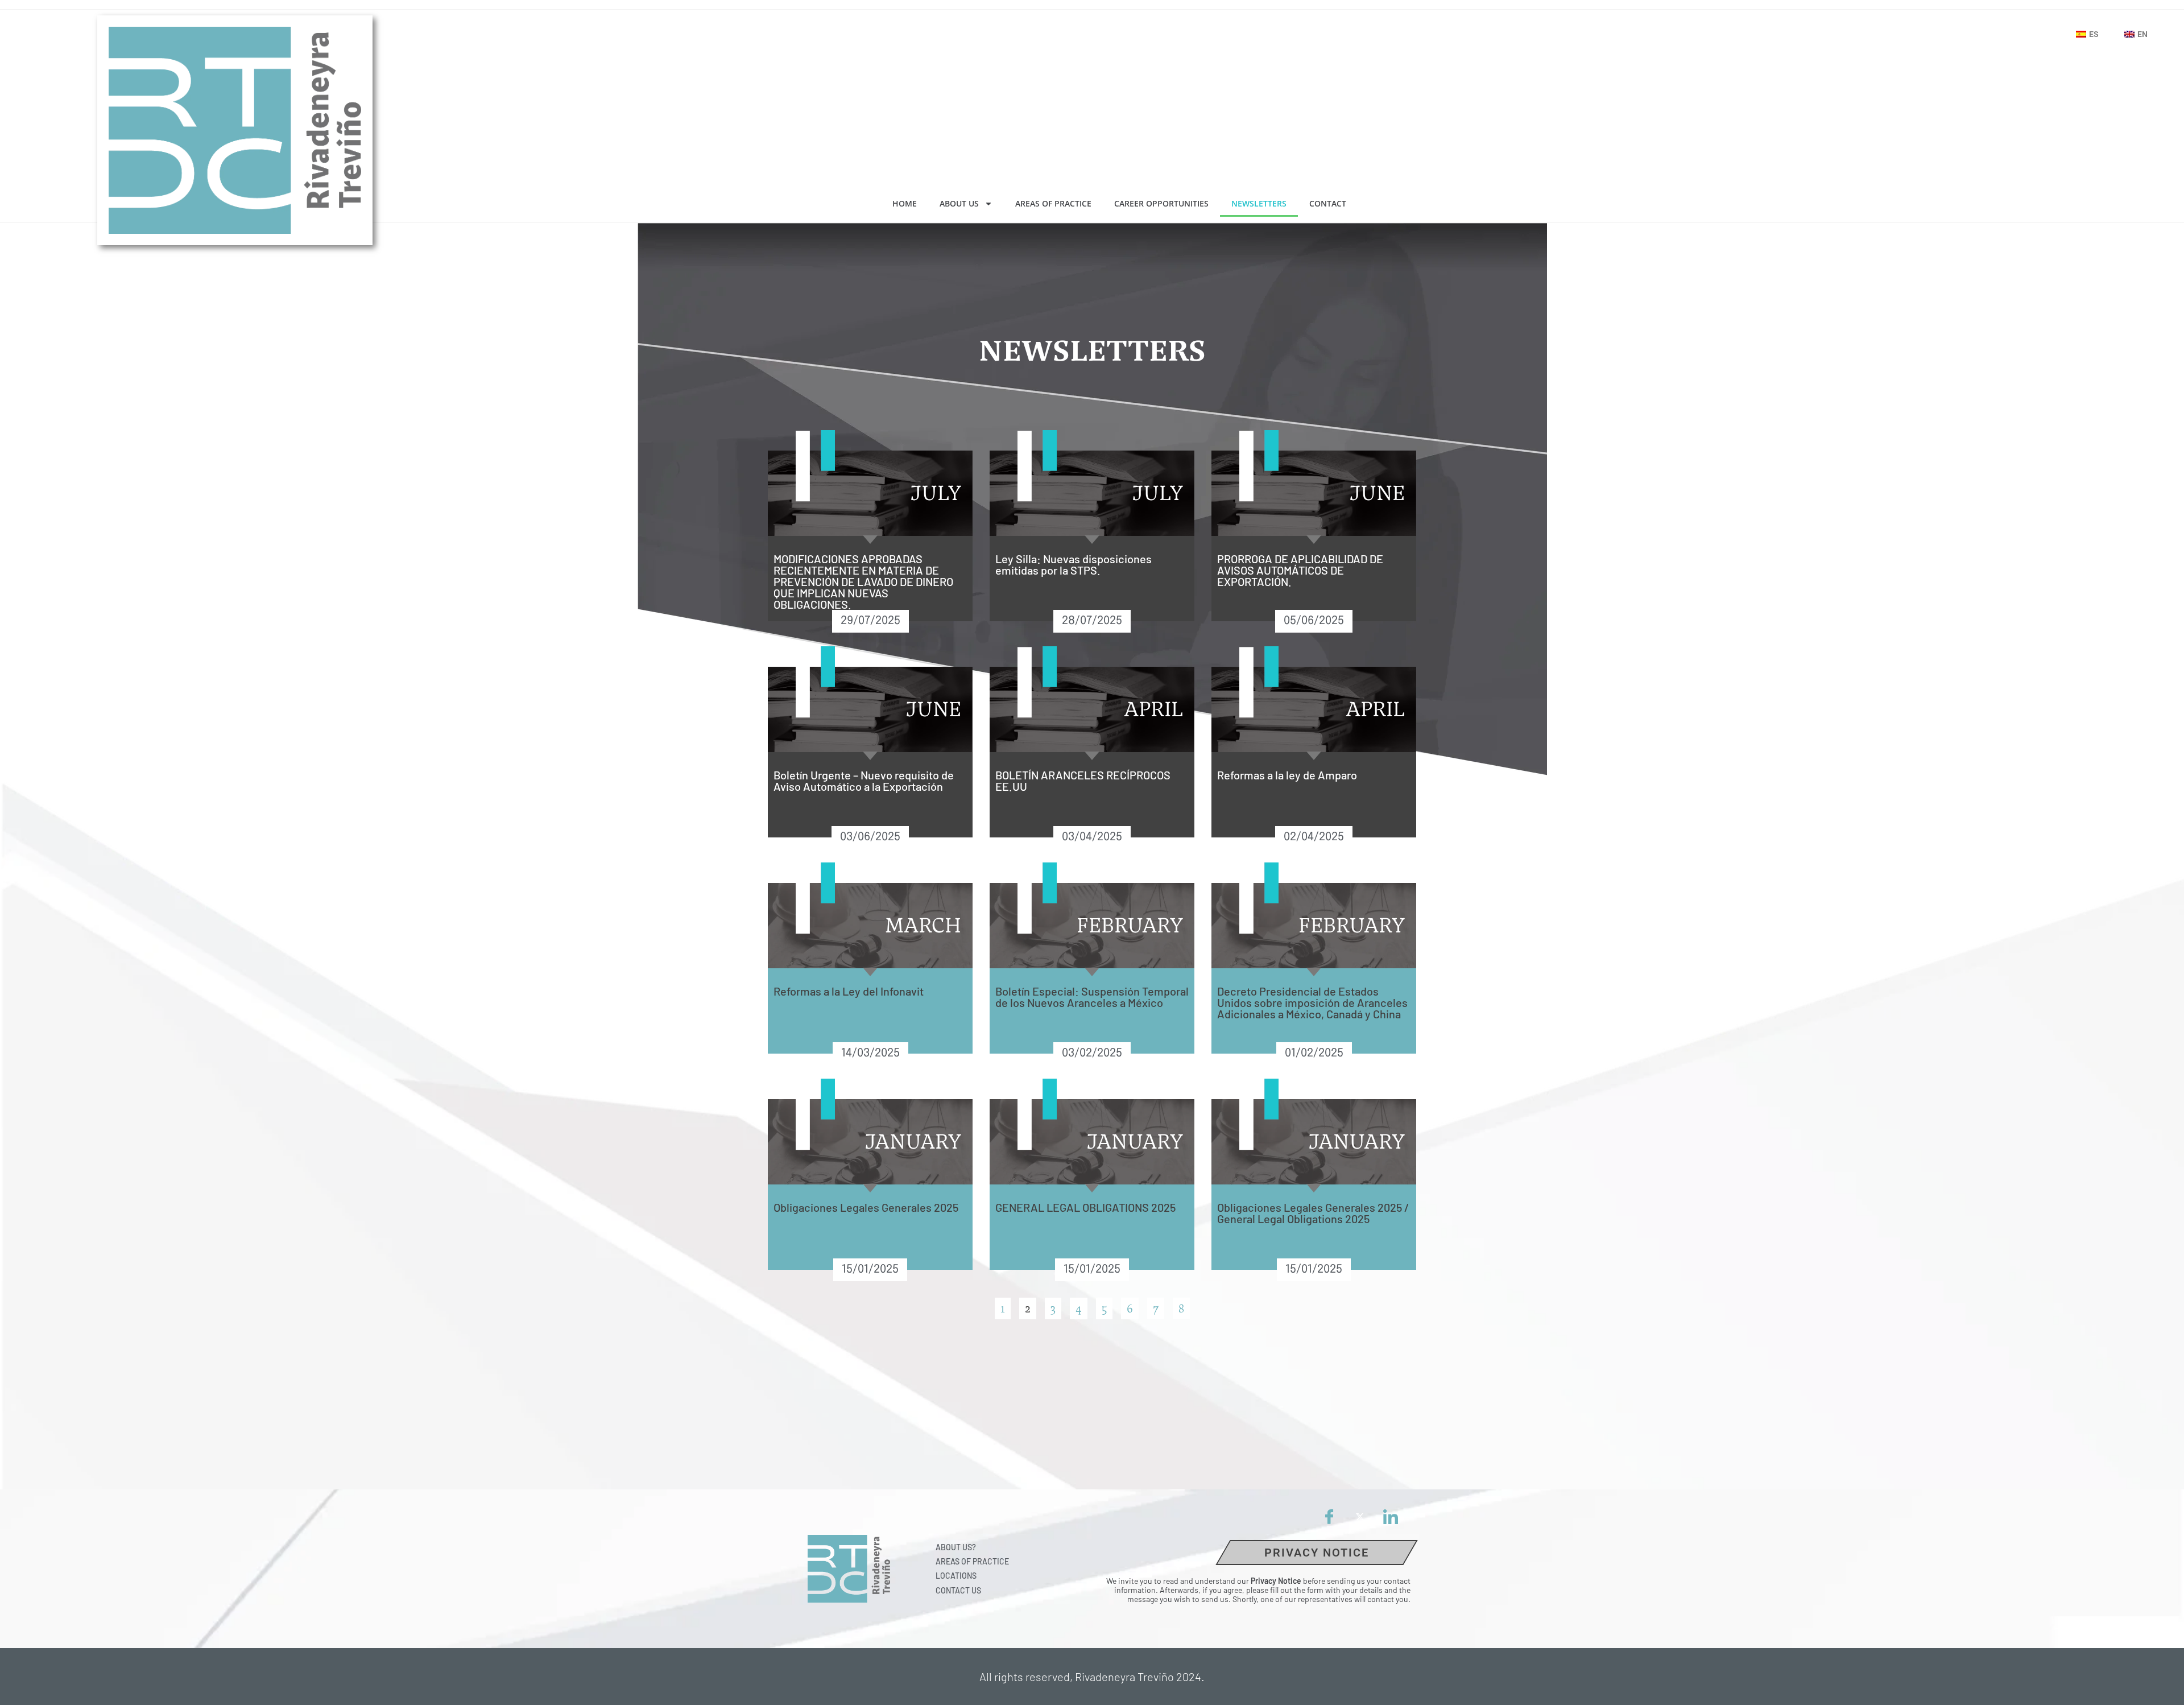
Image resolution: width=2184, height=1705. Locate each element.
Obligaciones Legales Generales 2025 (866, 1207)
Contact (1328, 203)
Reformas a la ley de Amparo (1287, 775)
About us (959, 203)
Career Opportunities (1161, 203)
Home (905, 203)
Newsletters (1259, 203)
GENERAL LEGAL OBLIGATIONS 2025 (1085, 1207)
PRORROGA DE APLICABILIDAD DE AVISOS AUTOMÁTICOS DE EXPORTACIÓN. (1300, 570)
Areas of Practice (1053, 203)
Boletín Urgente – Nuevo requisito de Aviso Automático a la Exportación (864, 781)
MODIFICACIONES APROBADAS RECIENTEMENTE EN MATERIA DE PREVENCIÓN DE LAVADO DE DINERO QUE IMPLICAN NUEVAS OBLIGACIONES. (863, 581)
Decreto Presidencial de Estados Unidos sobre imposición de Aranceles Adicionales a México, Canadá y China (1312, 1002)
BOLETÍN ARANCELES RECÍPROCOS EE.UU (1083, 781)
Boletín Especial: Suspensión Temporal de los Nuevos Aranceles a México (1092, 997)
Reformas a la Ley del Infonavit (849, 991)
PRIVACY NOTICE (1317, 1553)
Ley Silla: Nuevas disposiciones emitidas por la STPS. (1074, 564)
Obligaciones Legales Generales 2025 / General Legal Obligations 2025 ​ (1313, 1213)
